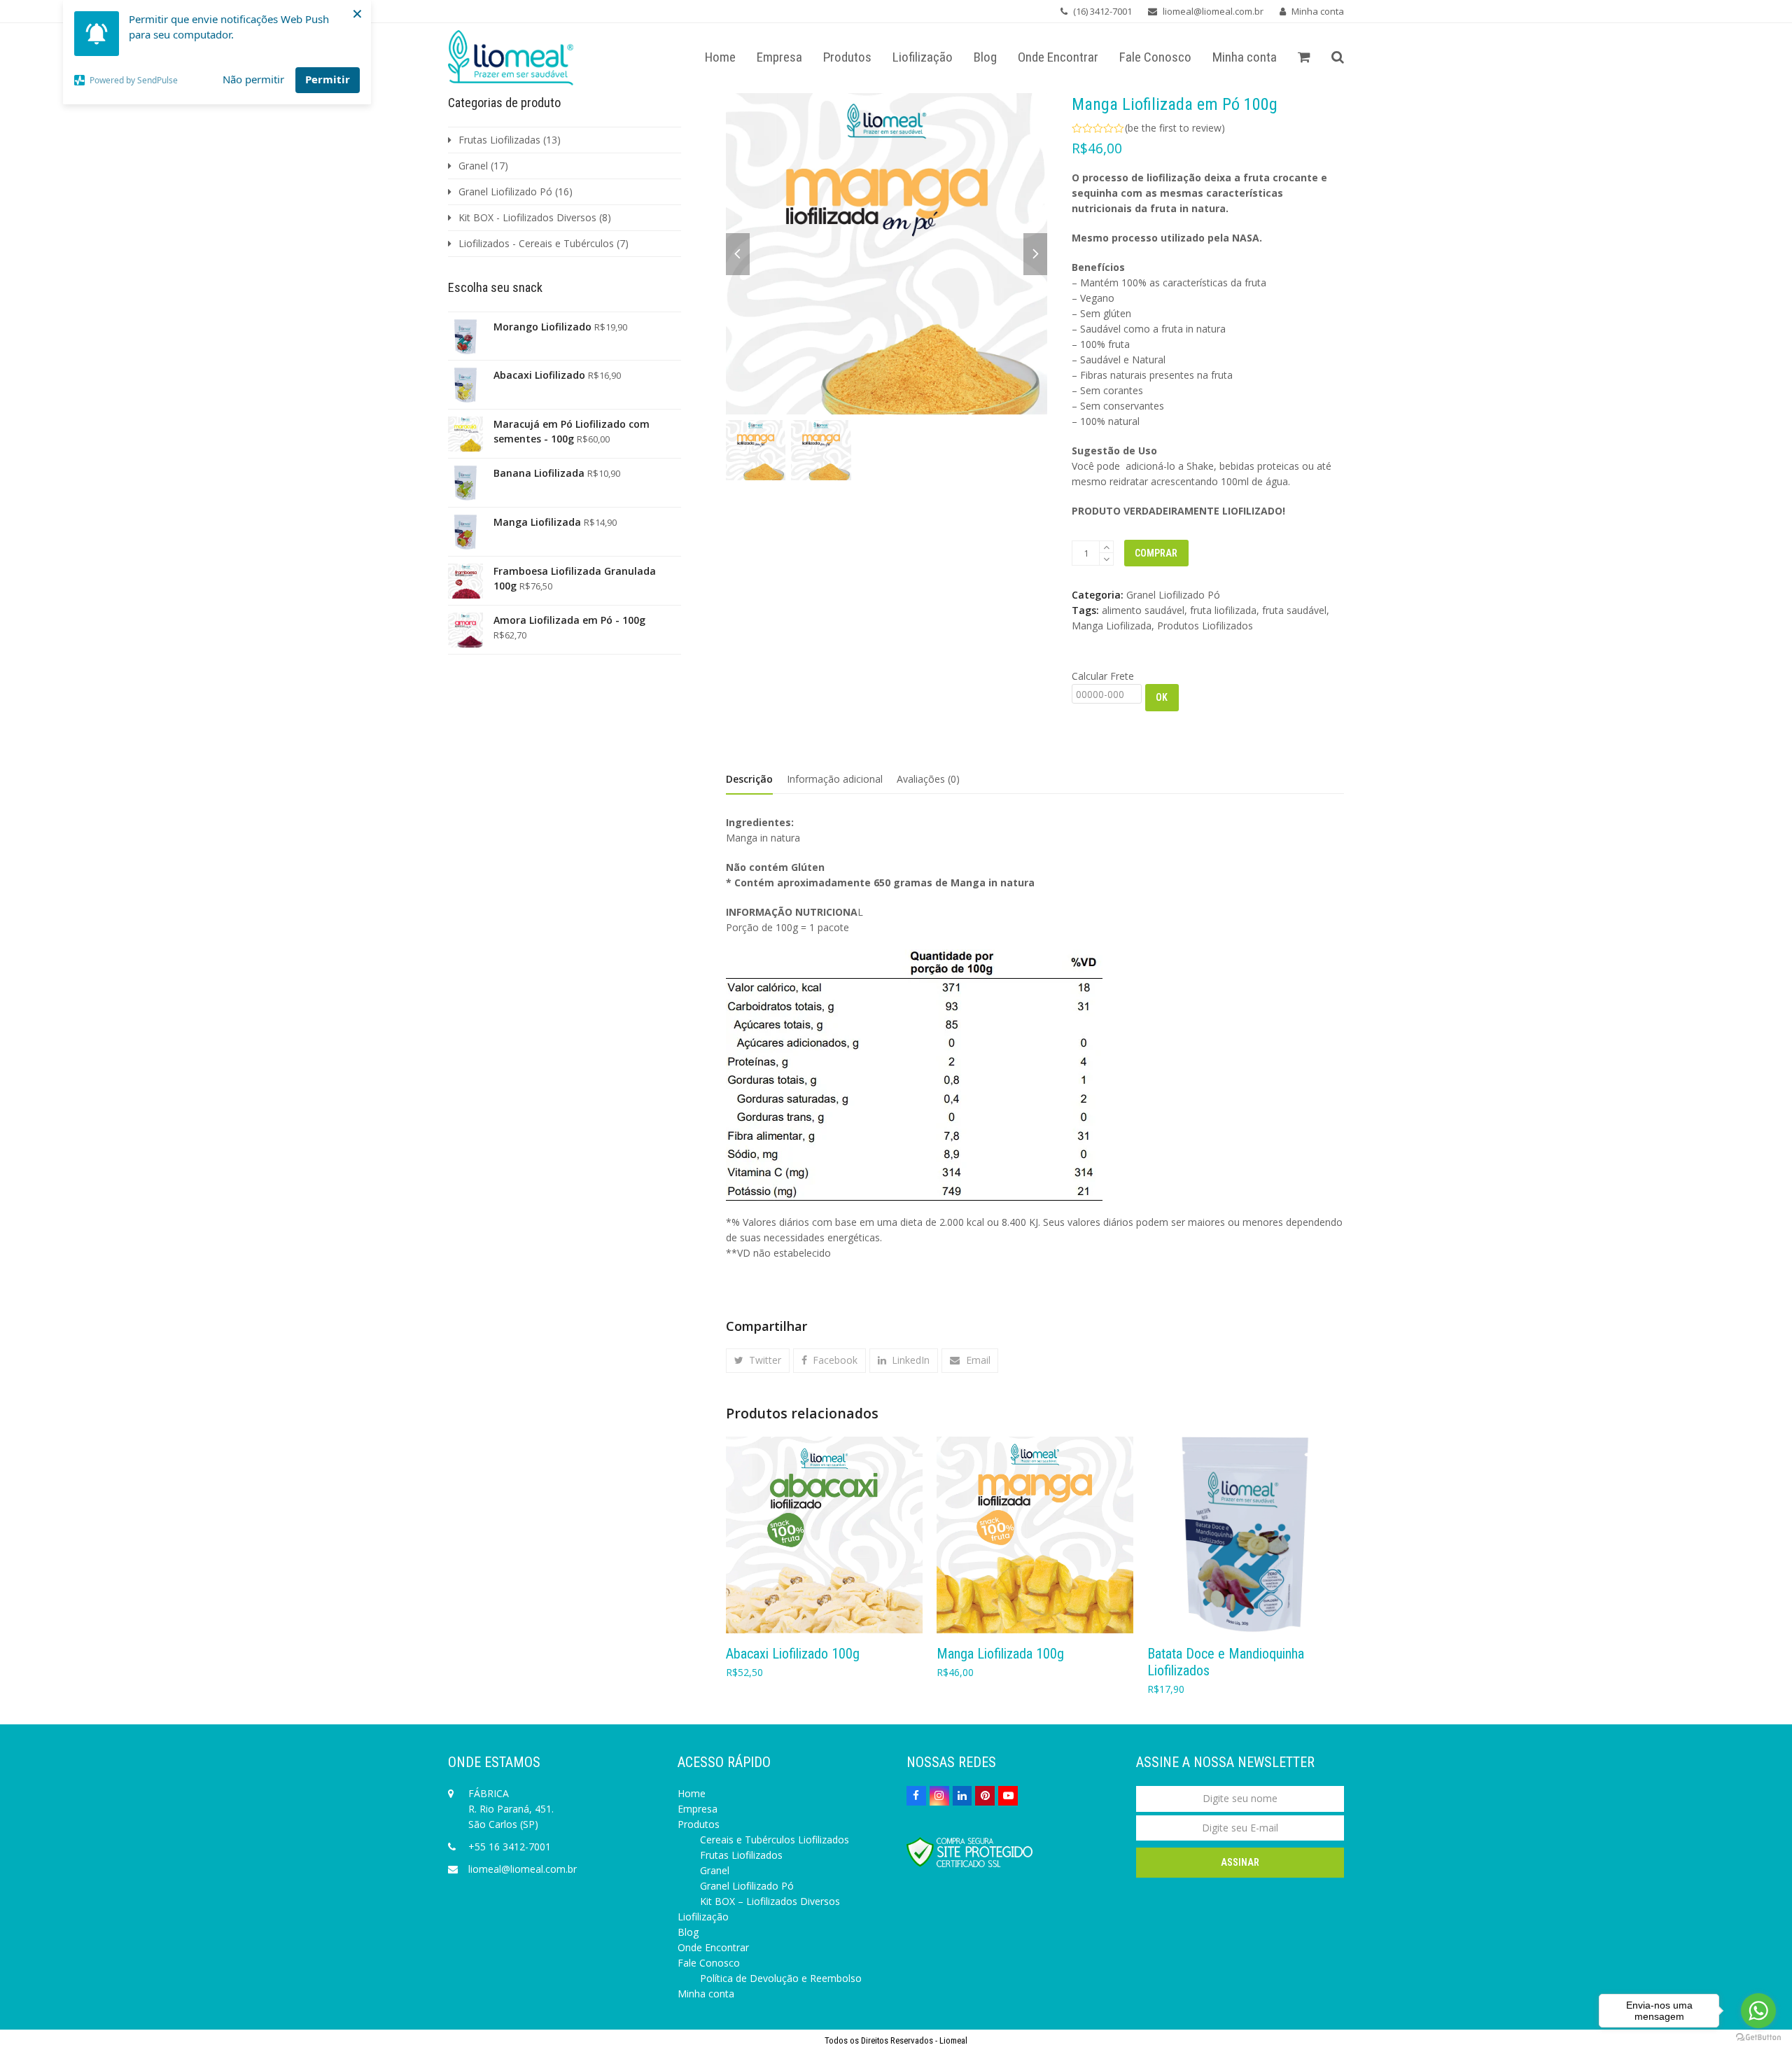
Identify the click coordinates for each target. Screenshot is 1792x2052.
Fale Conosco (709, 1963)
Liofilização (703, 1917)
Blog (688, 1932)
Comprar (1156, 553)
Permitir (328, 79)
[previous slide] (738, 254)
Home (692, 1793)
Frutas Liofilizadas (499, 140)
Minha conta (1318, 11)
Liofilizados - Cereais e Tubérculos (536, 243)
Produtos (699, 1824)
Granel (473, 166)
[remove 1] (1106, 559)
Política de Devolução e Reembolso (781, 1978)
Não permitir (253, 79)
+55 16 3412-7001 (510, 1847)
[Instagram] (939, 1796)
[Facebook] (916, 1796)
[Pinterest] (985, 1796)
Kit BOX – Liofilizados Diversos (770, 1901)
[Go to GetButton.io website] (1758, 2038)
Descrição (749, 779)
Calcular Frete (1103, 676)
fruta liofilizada (1223, 610)
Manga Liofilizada (1112, 626)
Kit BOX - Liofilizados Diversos (527, 217)
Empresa (698, 1809)
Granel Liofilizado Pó (1173, 595)
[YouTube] (1008, 1796)
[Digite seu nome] (1240, 1798)
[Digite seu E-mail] (1240, 1828)
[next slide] (1035, 254)
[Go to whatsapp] (1758, 2011)
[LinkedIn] (962, 1796)
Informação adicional (835, 779)
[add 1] (1106, 547)
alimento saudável (1143, 610)
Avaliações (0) (928, 779)
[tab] (749, 779)
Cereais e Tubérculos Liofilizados (775, 1840)
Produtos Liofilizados (1205, 626)
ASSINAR (1240, 1862)
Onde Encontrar (713, 1947)
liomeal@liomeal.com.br (523, 1869)
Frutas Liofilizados (741, 1855)
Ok (1162, 697)
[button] (1304, 58)
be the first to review (1175, 128)
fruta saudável (1294, 610)
